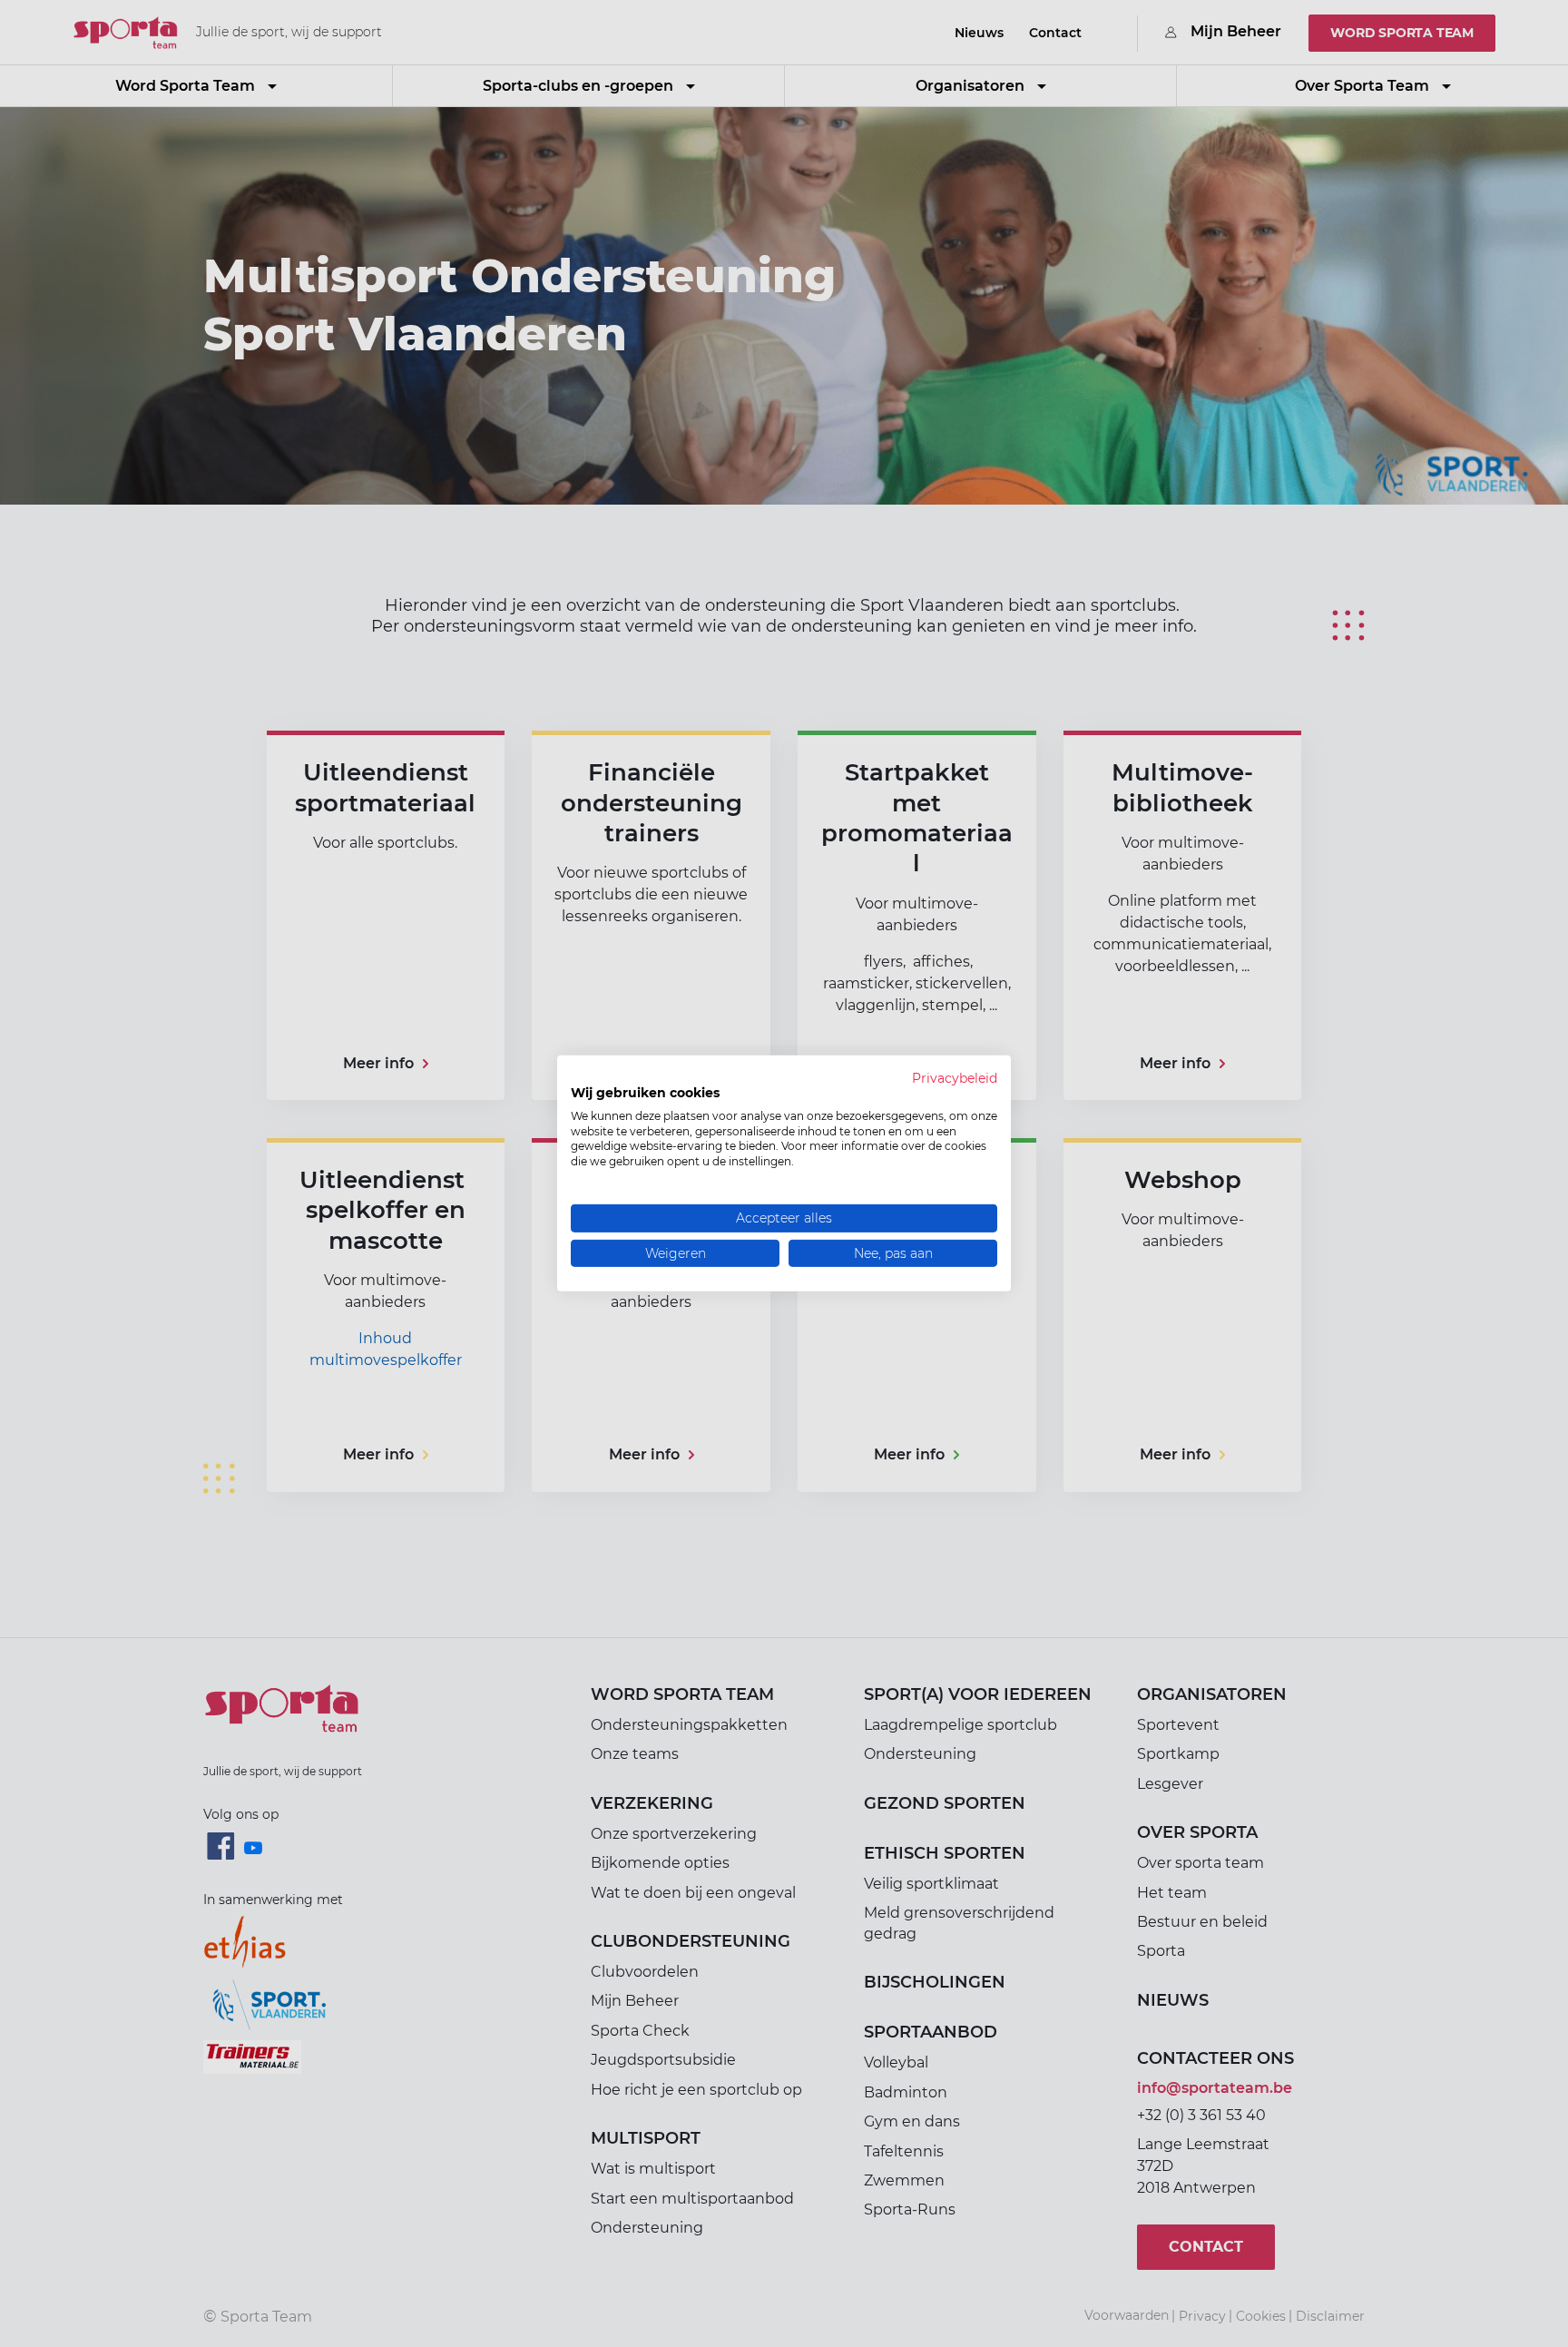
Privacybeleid (955, 1078)
